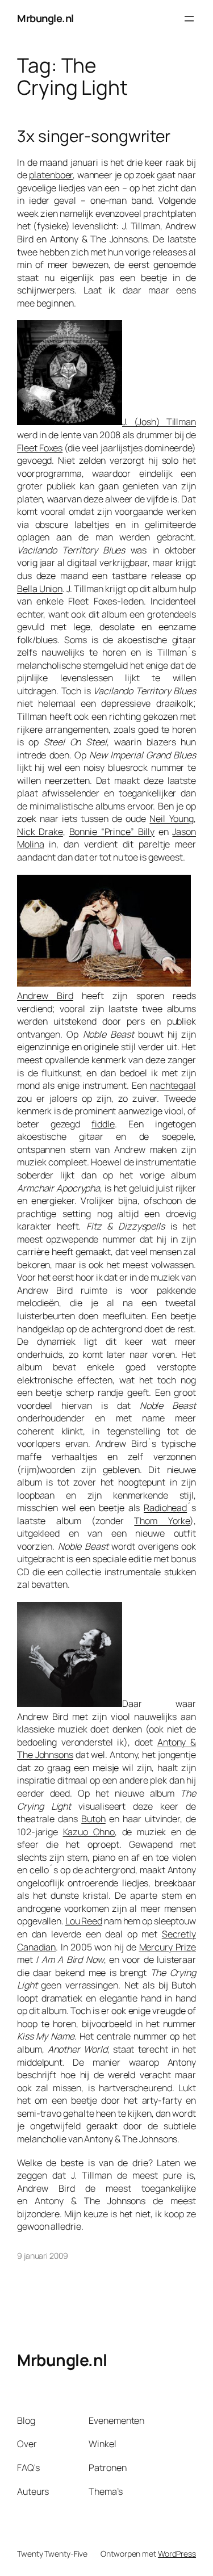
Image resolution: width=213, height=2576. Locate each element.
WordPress (177, 2554)
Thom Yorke (162, 1521)
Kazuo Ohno (89, 1832)
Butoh (93, 1819)
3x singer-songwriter (94, 136)
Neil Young (172, 819)
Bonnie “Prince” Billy (112, 832)
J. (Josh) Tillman (159, 422)
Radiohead (165, 1508)
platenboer (51, 175)
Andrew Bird (45, 996)
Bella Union (40, 589)
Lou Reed (84, 1921)
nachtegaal (173, 1085)
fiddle (103, 1124)
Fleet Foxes (40, 448)
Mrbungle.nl (45, 18)
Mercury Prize (168, 1947)
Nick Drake (40, 832)
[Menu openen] (189, 19)
